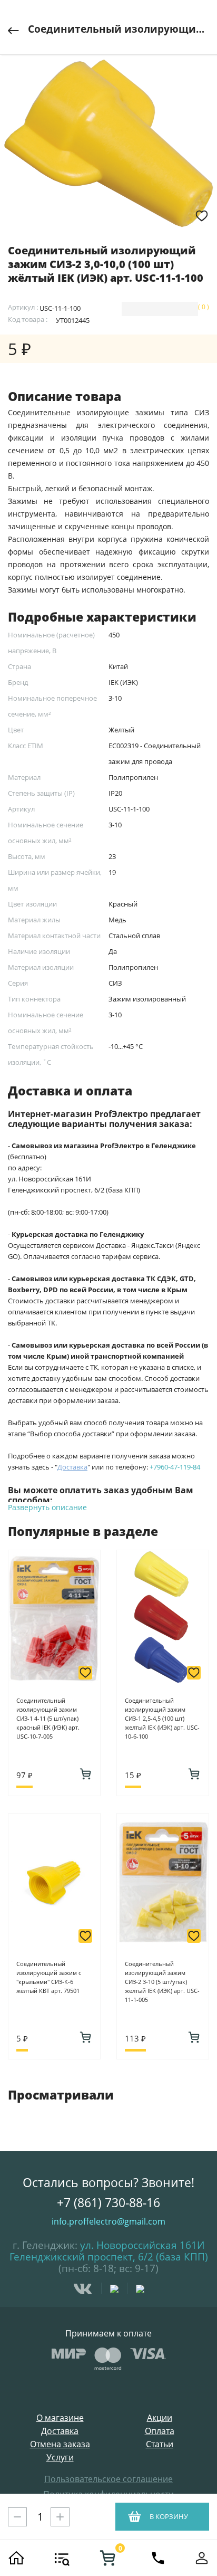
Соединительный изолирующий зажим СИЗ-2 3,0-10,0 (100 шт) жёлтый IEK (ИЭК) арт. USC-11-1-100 (119, 29)
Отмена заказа (60, 2444)
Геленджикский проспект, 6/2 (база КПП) (109, 2257)
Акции (160, 2418)
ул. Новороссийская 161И (142, 2245)
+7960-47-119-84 (175, 1467)
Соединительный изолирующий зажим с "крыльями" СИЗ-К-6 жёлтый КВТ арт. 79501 (49, 1977)
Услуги (60, 2458)
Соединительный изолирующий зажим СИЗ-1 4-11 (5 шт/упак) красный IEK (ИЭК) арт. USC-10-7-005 (48, 1718)
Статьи (160, 2444)
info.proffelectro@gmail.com (108, 2221)
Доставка (60, 2431)
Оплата (160, 2431)
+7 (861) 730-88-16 (108, 2202)
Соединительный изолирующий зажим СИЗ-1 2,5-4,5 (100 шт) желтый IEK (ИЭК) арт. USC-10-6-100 (162, 1718)
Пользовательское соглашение (108, 2479)
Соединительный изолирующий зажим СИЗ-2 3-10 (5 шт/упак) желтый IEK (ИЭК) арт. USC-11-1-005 (162, 1982)
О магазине (60, 2418)
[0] (107, 2558)
